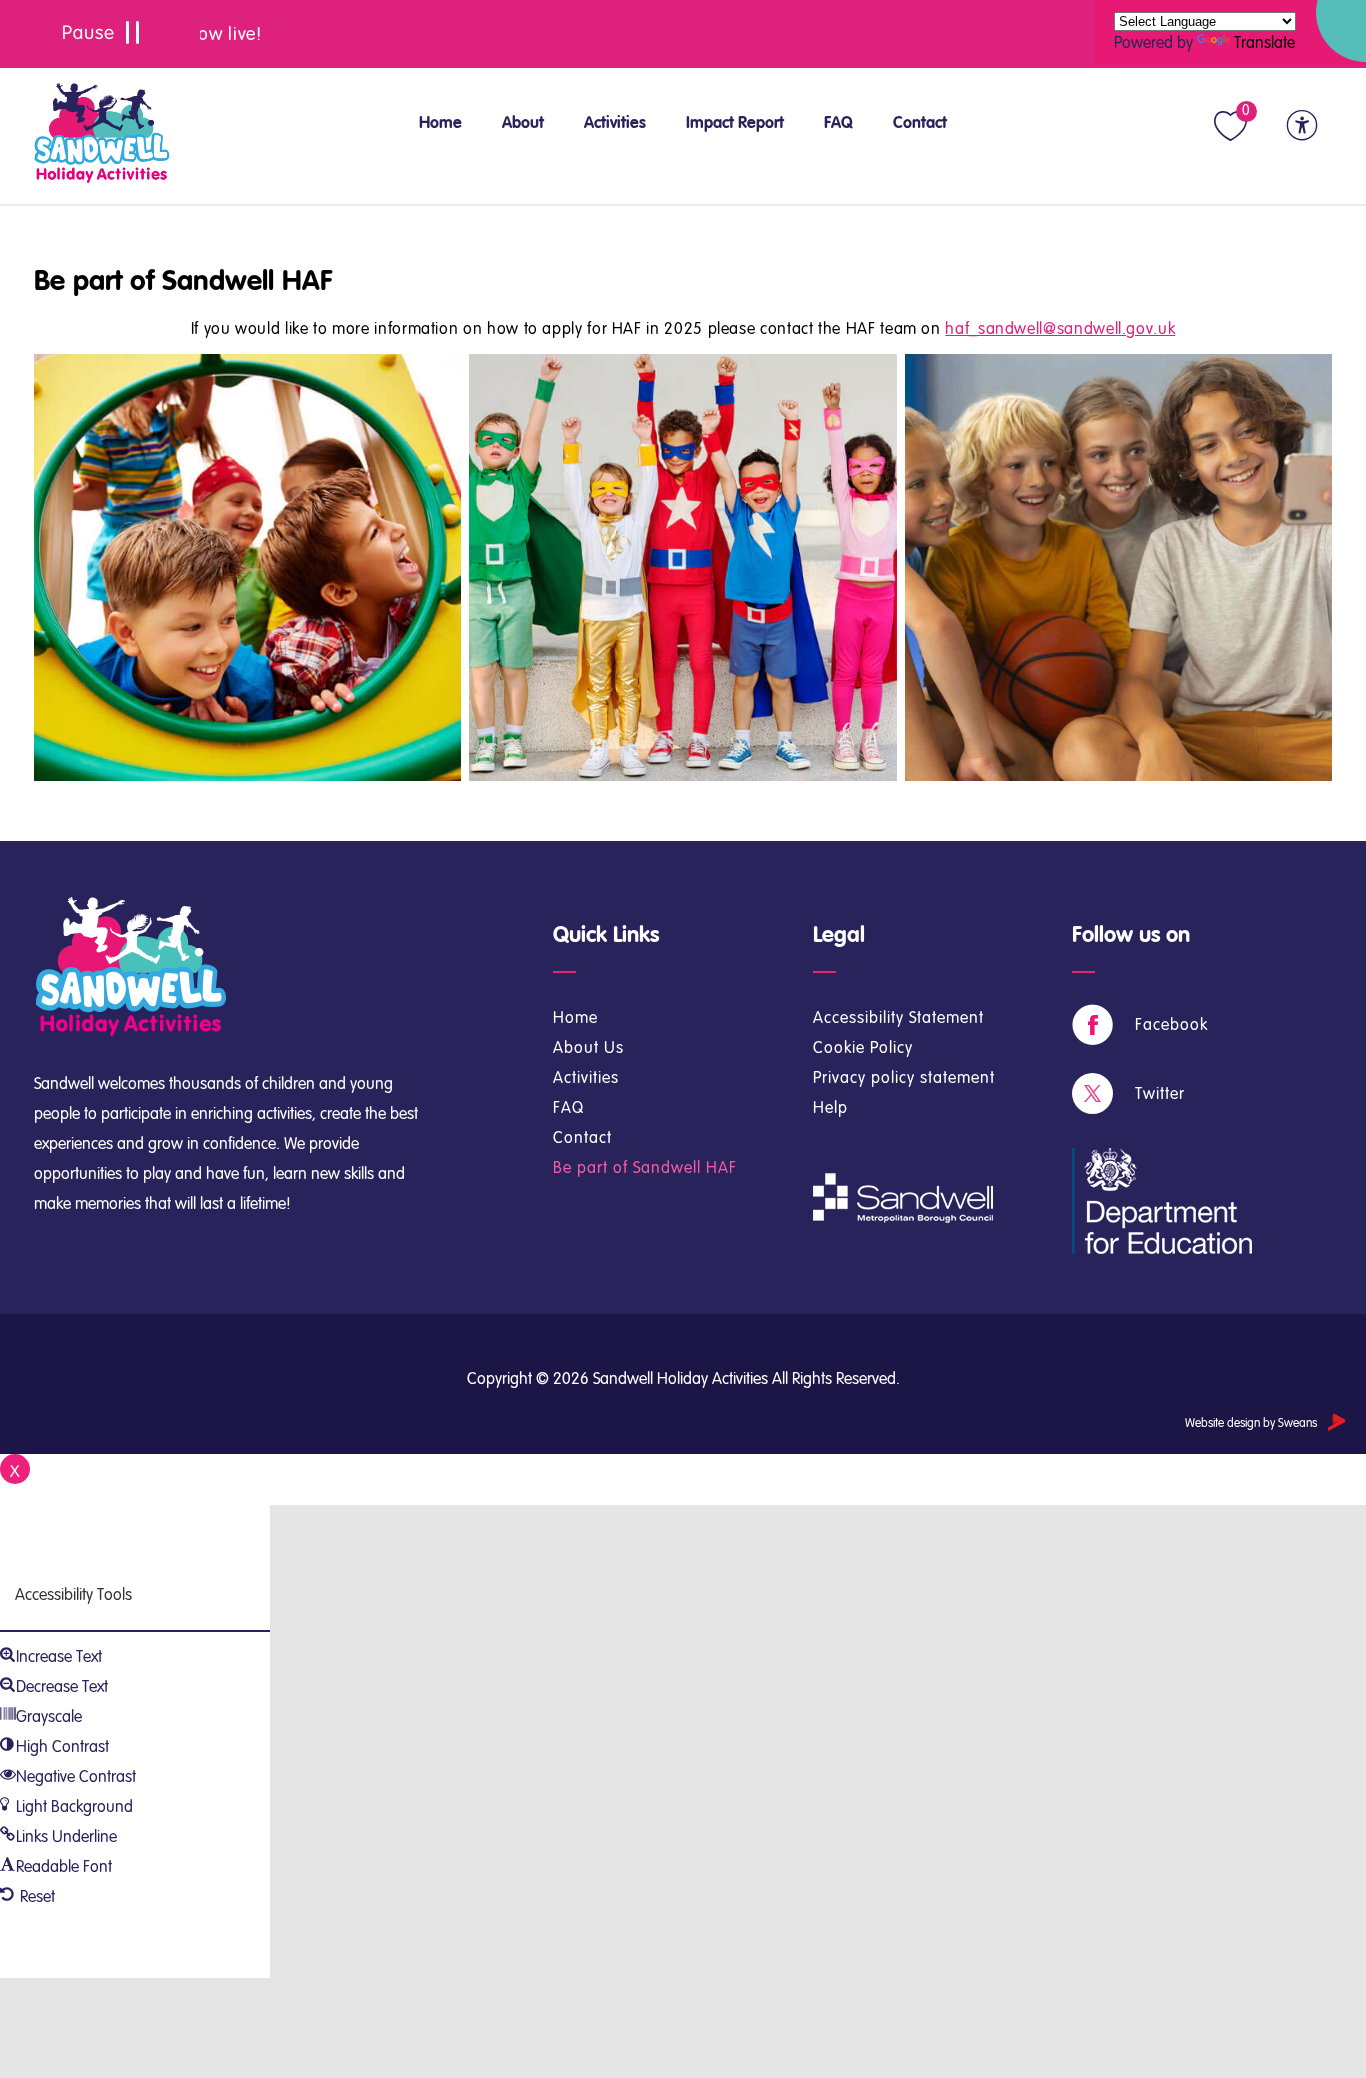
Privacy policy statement (904, 1077)
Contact (920, 122)
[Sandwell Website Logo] (102, 135)
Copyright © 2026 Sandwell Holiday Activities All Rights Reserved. (683, 1378)
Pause (100, 34)
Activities (615, 122)
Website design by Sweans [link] (1251, 1423)
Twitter (1160, 1093)
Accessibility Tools (73, 1594)
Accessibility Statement (898, 1017)
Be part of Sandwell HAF (183, 281)
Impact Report (735, 122)
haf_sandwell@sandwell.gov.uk (1060, 328)
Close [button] (18, 1495)
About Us (588, 1047)
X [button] (15, 1471)
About (523, 122)
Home (440, 122)
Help (830, 1107)
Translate (1264, 42)
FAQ (838, 122)
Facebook (1171, 1024)
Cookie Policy (863, 1047)
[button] (1232, 125)
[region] (683, 34)
